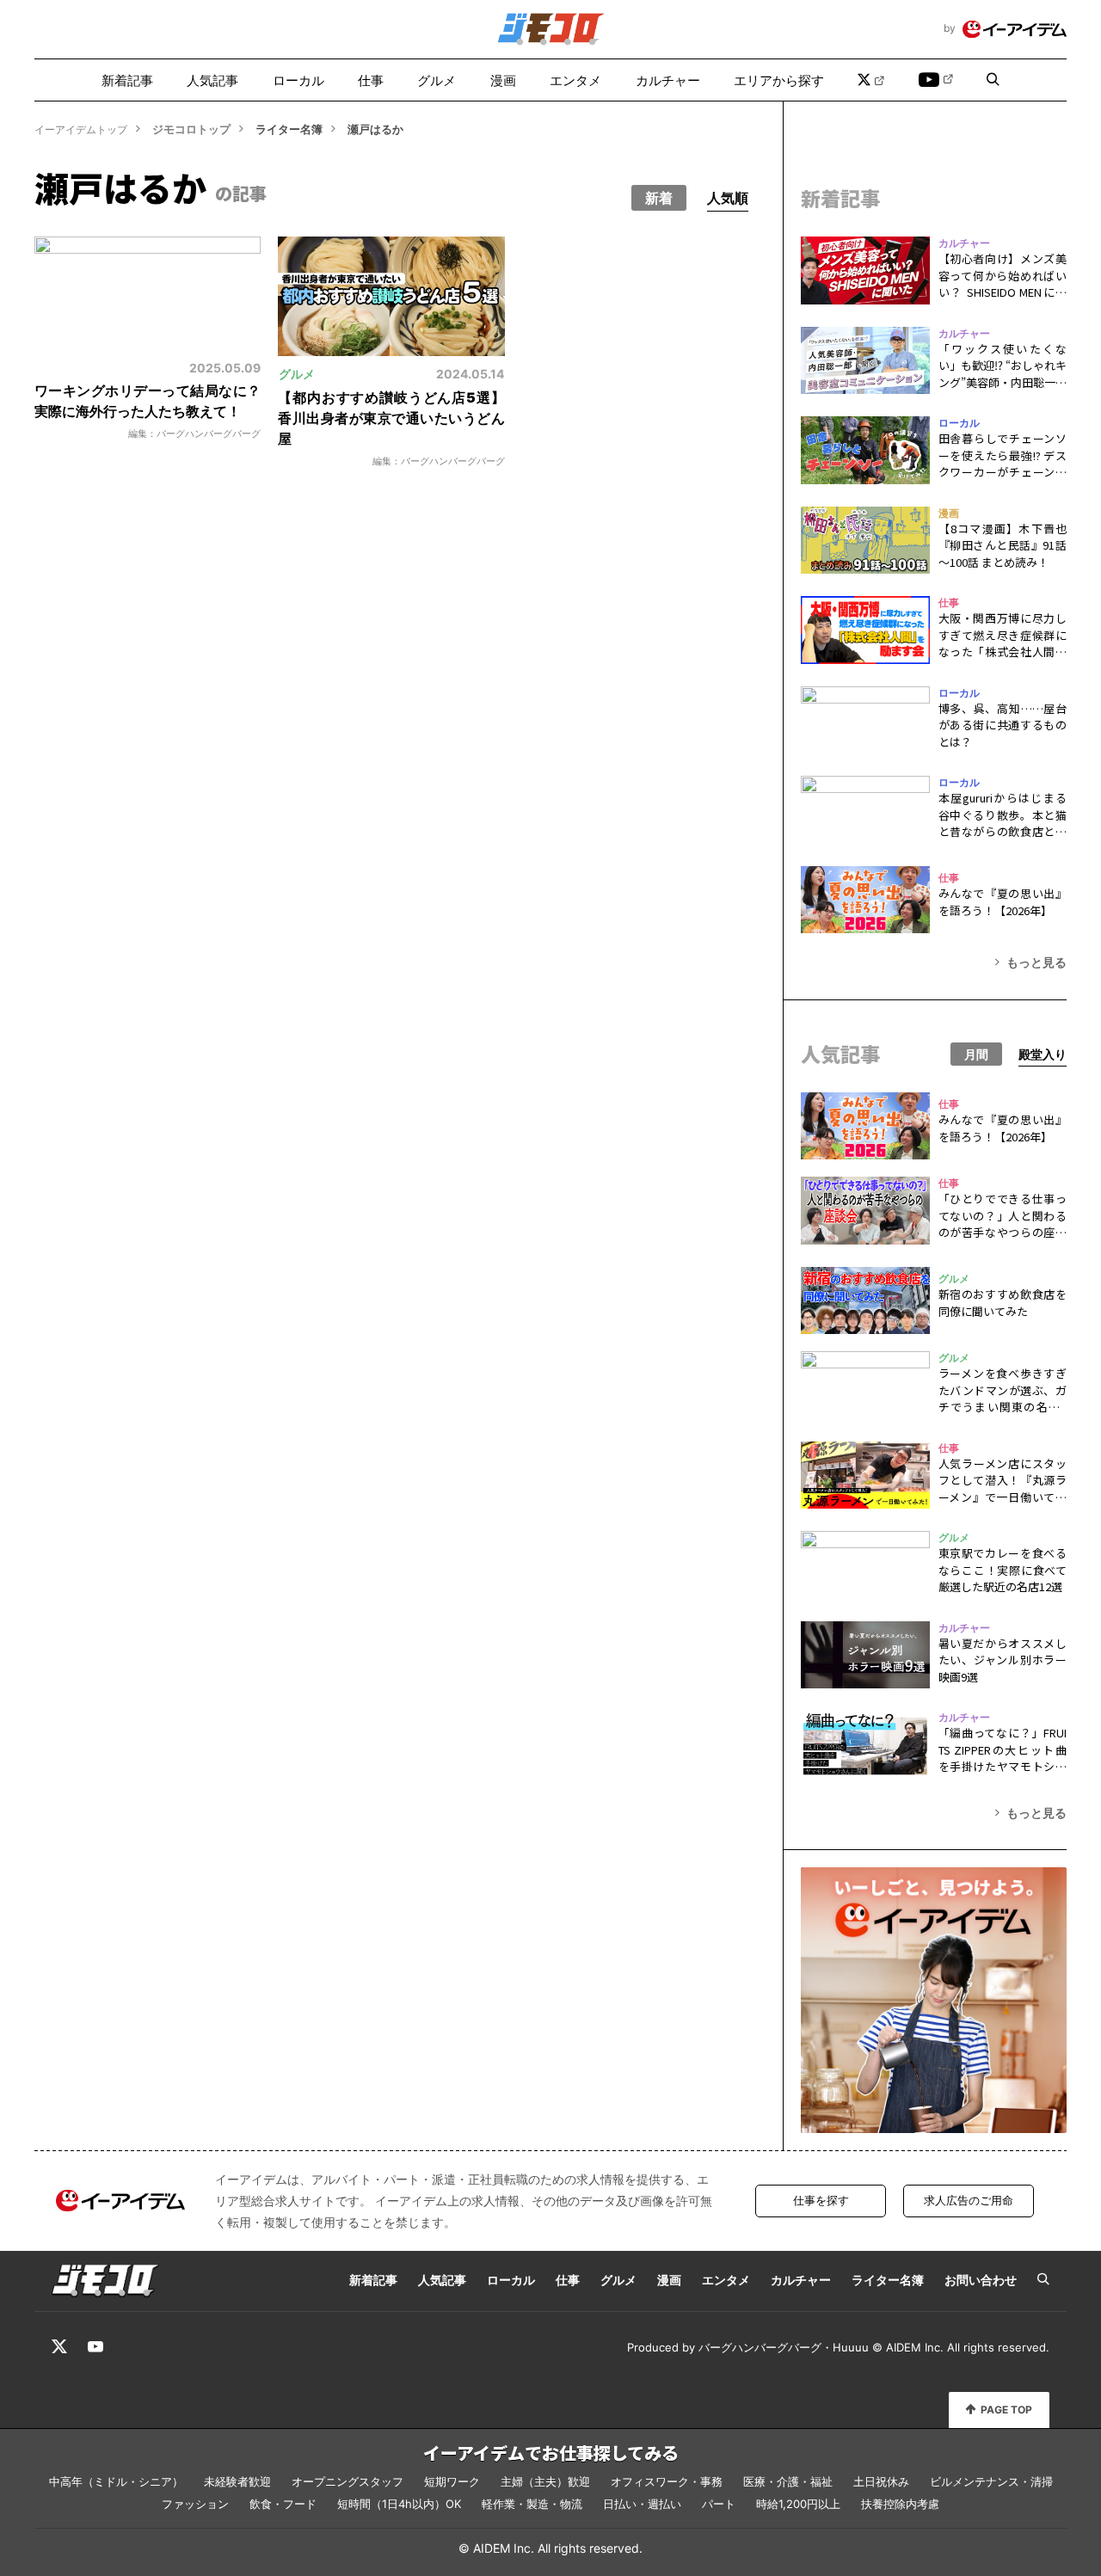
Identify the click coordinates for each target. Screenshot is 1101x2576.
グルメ (437, 80)
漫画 (503, 80)
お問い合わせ (981, 2280)
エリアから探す (779, 80)
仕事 (371, 80)
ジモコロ (551, 29)
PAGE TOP (1006, 2410)
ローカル (298, 80)
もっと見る (1036, 962)
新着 (659, 198)
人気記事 (212, 80)
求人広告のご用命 (969, 2200)
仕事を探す (821, 2200)
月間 (976, 1054)
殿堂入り (1043, 1054)
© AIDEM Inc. (908, 2347)
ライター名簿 (888, 2280)
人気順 (728, 198)
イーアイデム (1015, 29)
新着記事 (127, 80)
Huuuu (851, 2347)
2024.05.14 (470, 374)
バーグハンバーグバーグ (760, 2347)
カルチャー (668, 80)
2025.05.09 (225, 368)
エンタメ (575, 80)
